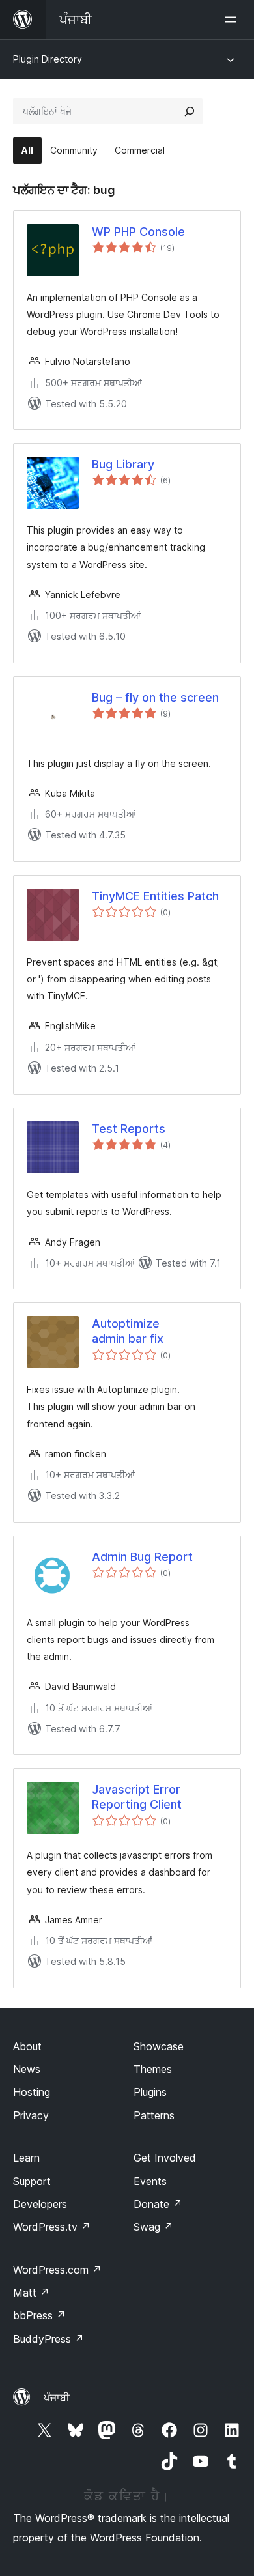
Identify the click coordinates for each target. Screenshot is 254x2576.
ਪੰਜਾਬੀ (57, 2397)
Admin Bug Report (142, 1557)
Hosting (32, 2092)
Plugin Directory (48, 59)
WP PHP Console (138, 232)
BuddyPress (49, 2339)
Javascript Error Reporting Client (137, 1797)
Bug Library (123, 464)
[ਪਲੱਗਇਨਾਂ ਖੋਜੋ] (190, 111)
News (27, 2069)
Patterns (154, 2115)
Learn (26, 2158)
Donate (158, 2204)
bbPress (39, 2315)
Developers (40, 2204)
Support (32, 2181)
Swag (153, 2227)
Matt (31, 2293)
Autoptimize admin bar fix (128, 1331)
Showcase (159, 2046)
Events (150, 2181)
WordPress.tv (52, 2227)
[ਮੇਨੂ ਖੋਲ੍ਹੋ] (233, 20)
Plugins (150, 2092)
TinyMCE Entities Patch (155, 896)
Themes (153, 2069)
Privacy (31, 2115)
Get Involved (165, 2158)
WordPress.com (57, 2270)
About (27, 2046)
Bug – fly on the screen (155, 697)
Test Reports (129, 1129)
